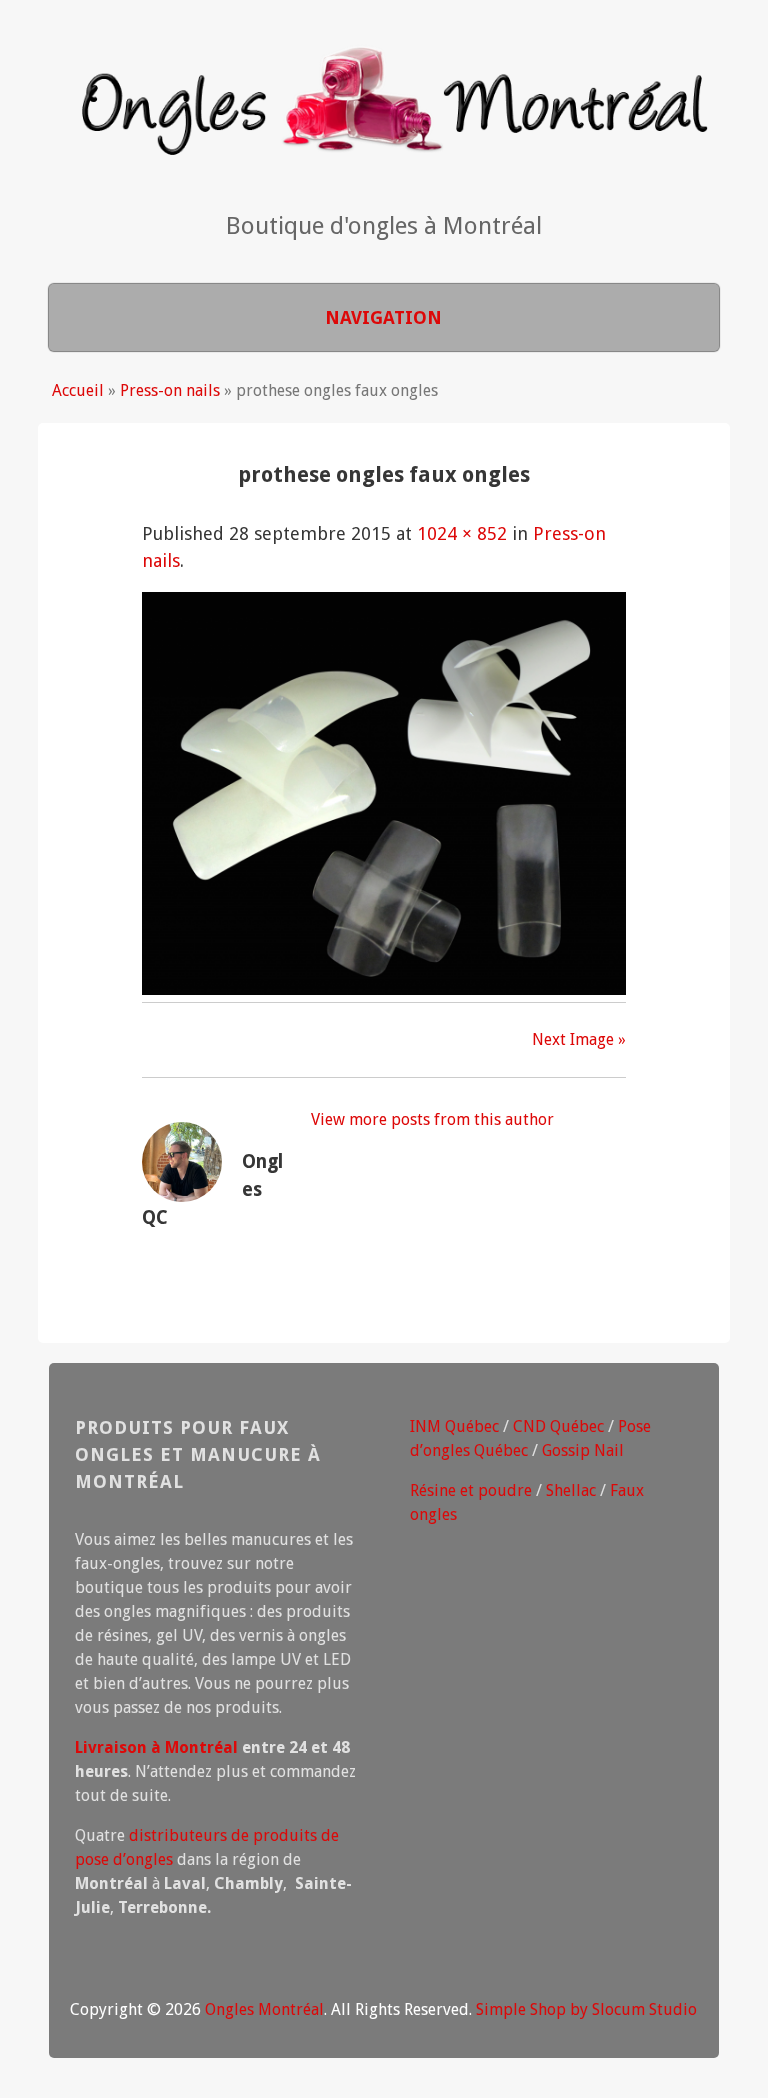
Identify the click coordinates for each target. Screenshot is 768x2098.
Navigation (383, 317)
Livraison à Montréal (156, 1747)
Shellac (571, 1490)
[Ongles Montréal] (383, 141)
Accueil (78, 390)
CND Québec (558, 1426)
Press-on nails (170, 390)
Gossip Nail (583, 1450)
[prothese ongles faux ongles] (384, 988)
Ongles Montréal (264, 2009)
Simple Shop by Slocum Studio (586, 2009)
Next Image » (579, 1039)
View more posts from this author (432, 1119)
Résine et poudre (471, 1490)
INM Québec (454, 1426)
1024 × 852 (462, 533)
